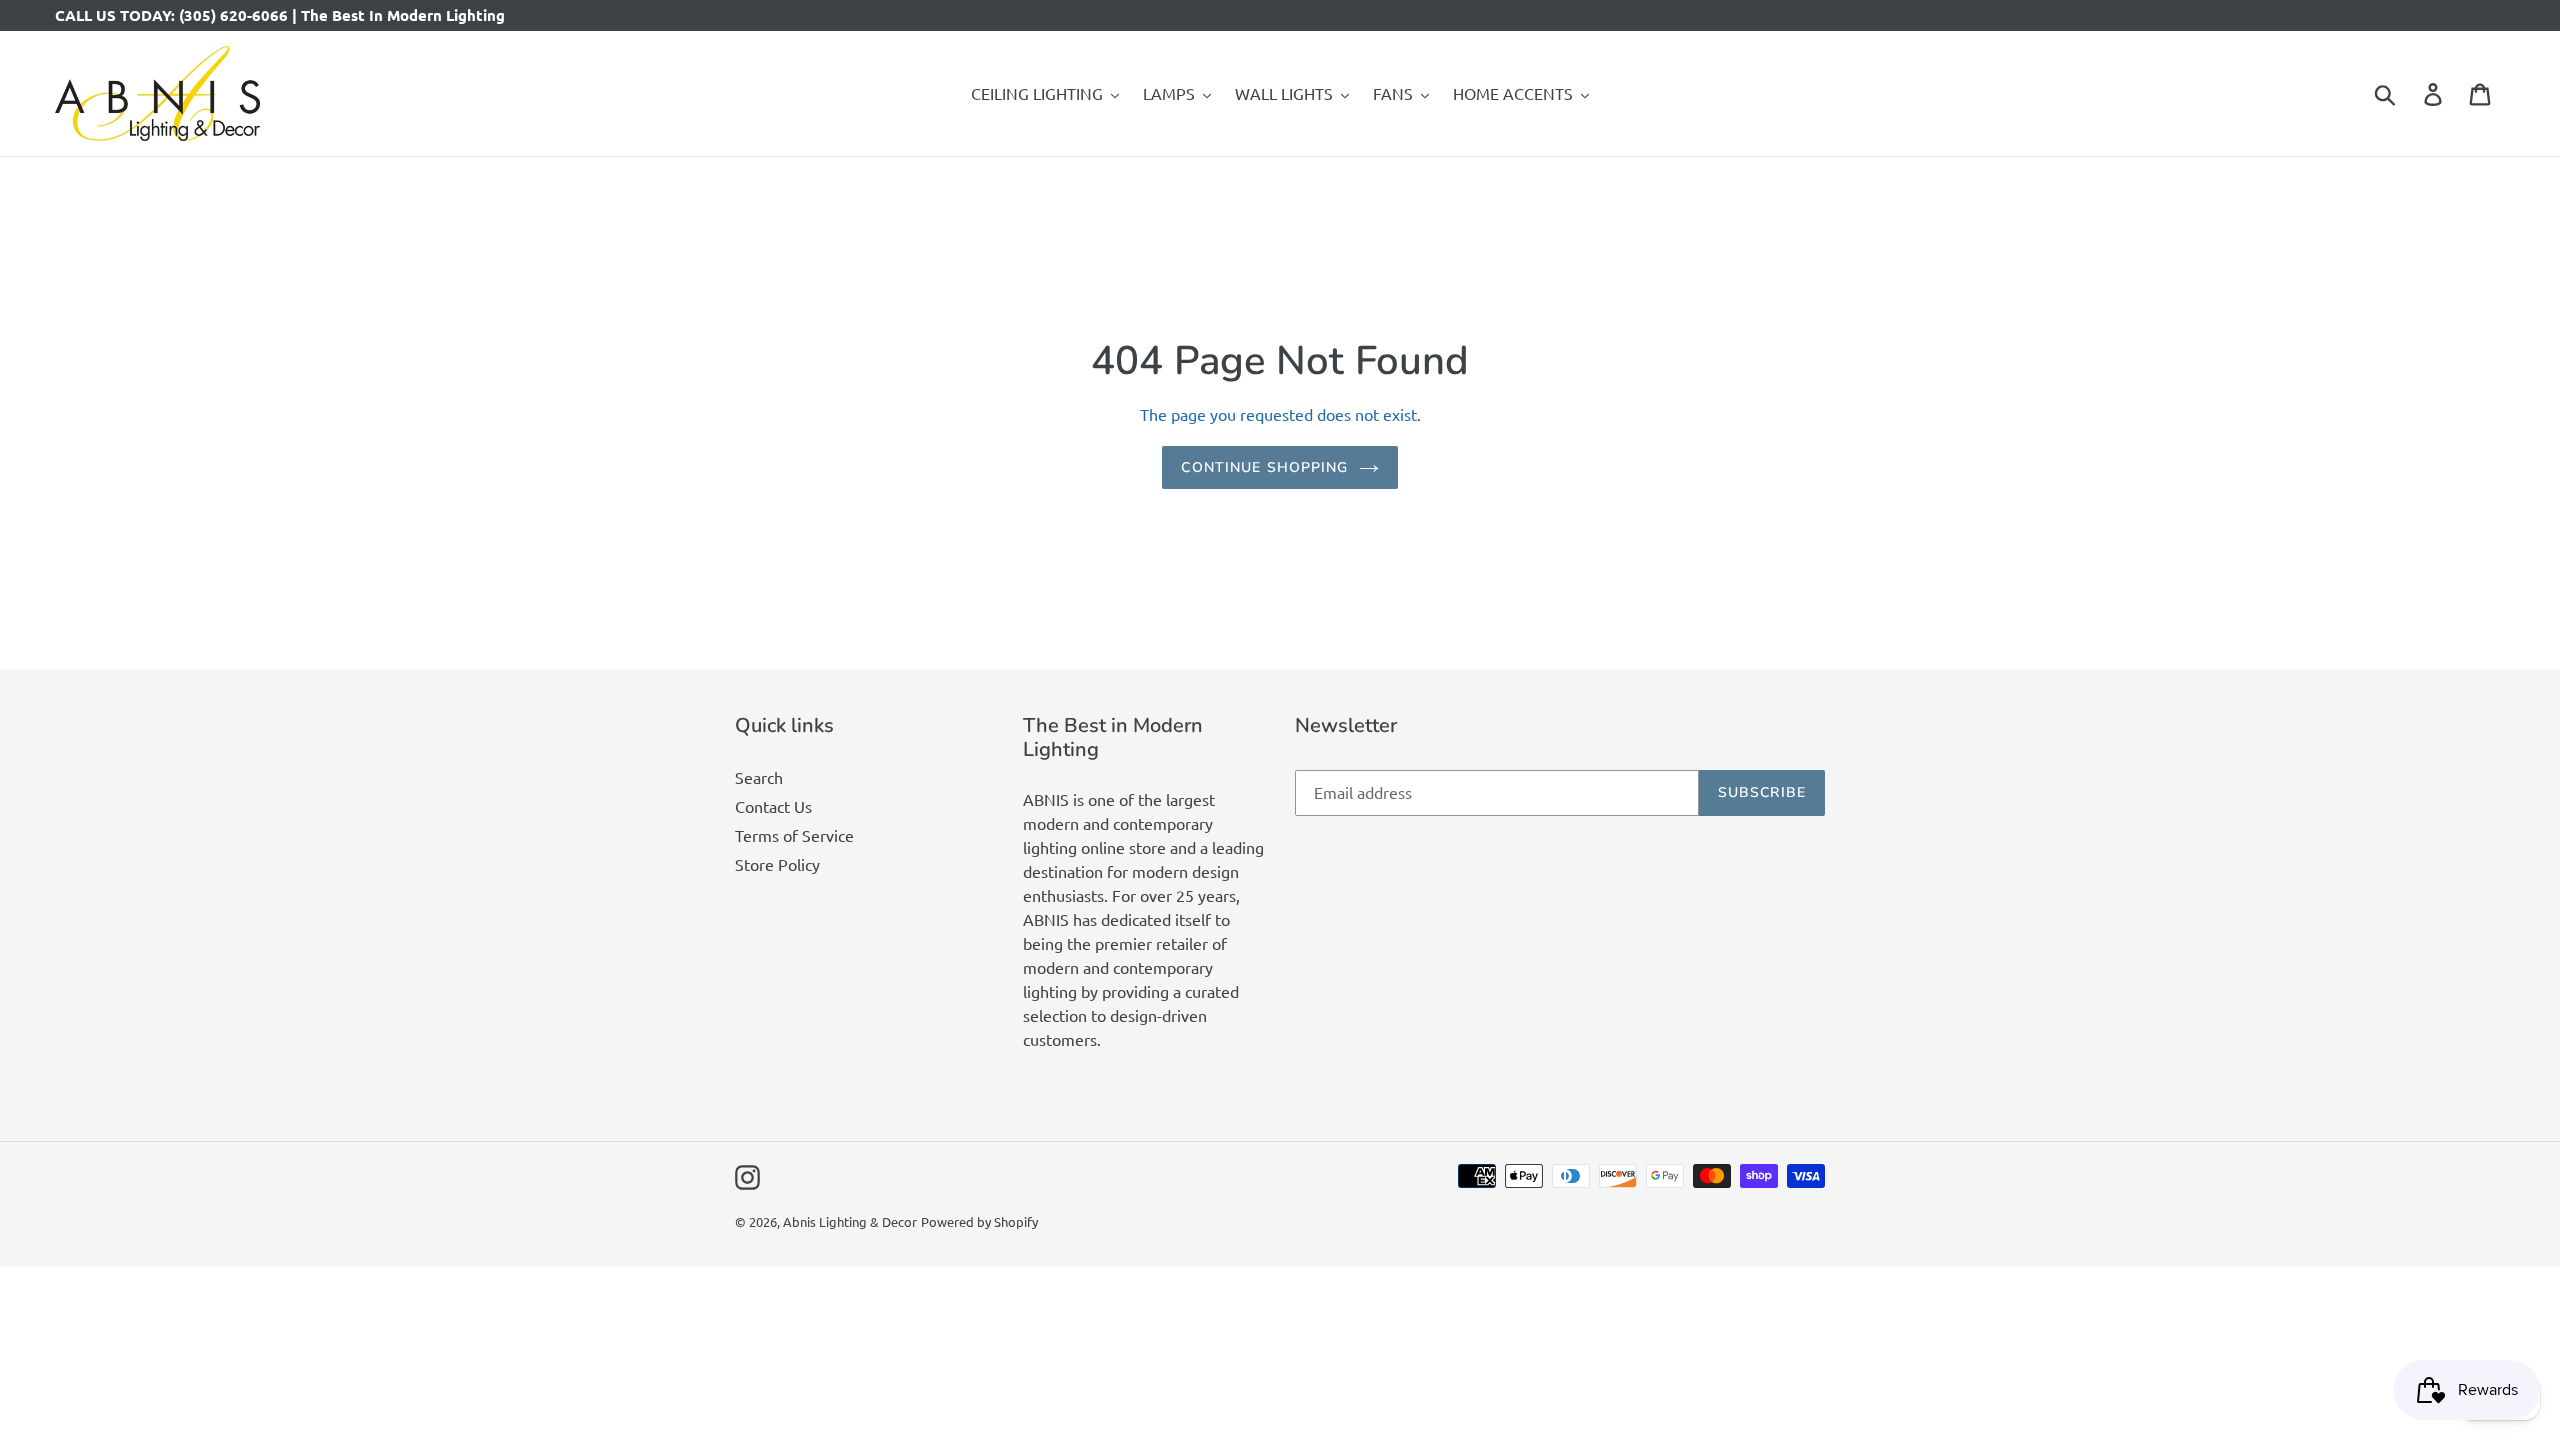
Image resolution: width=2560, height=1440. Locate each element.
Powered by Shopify (979, 1221)
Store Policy (777, 864)
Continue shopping (1264, 467)
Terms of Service (794, 835)
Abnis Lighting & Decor (850, 1221)
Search (759, 777)
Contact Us (773, 806)
